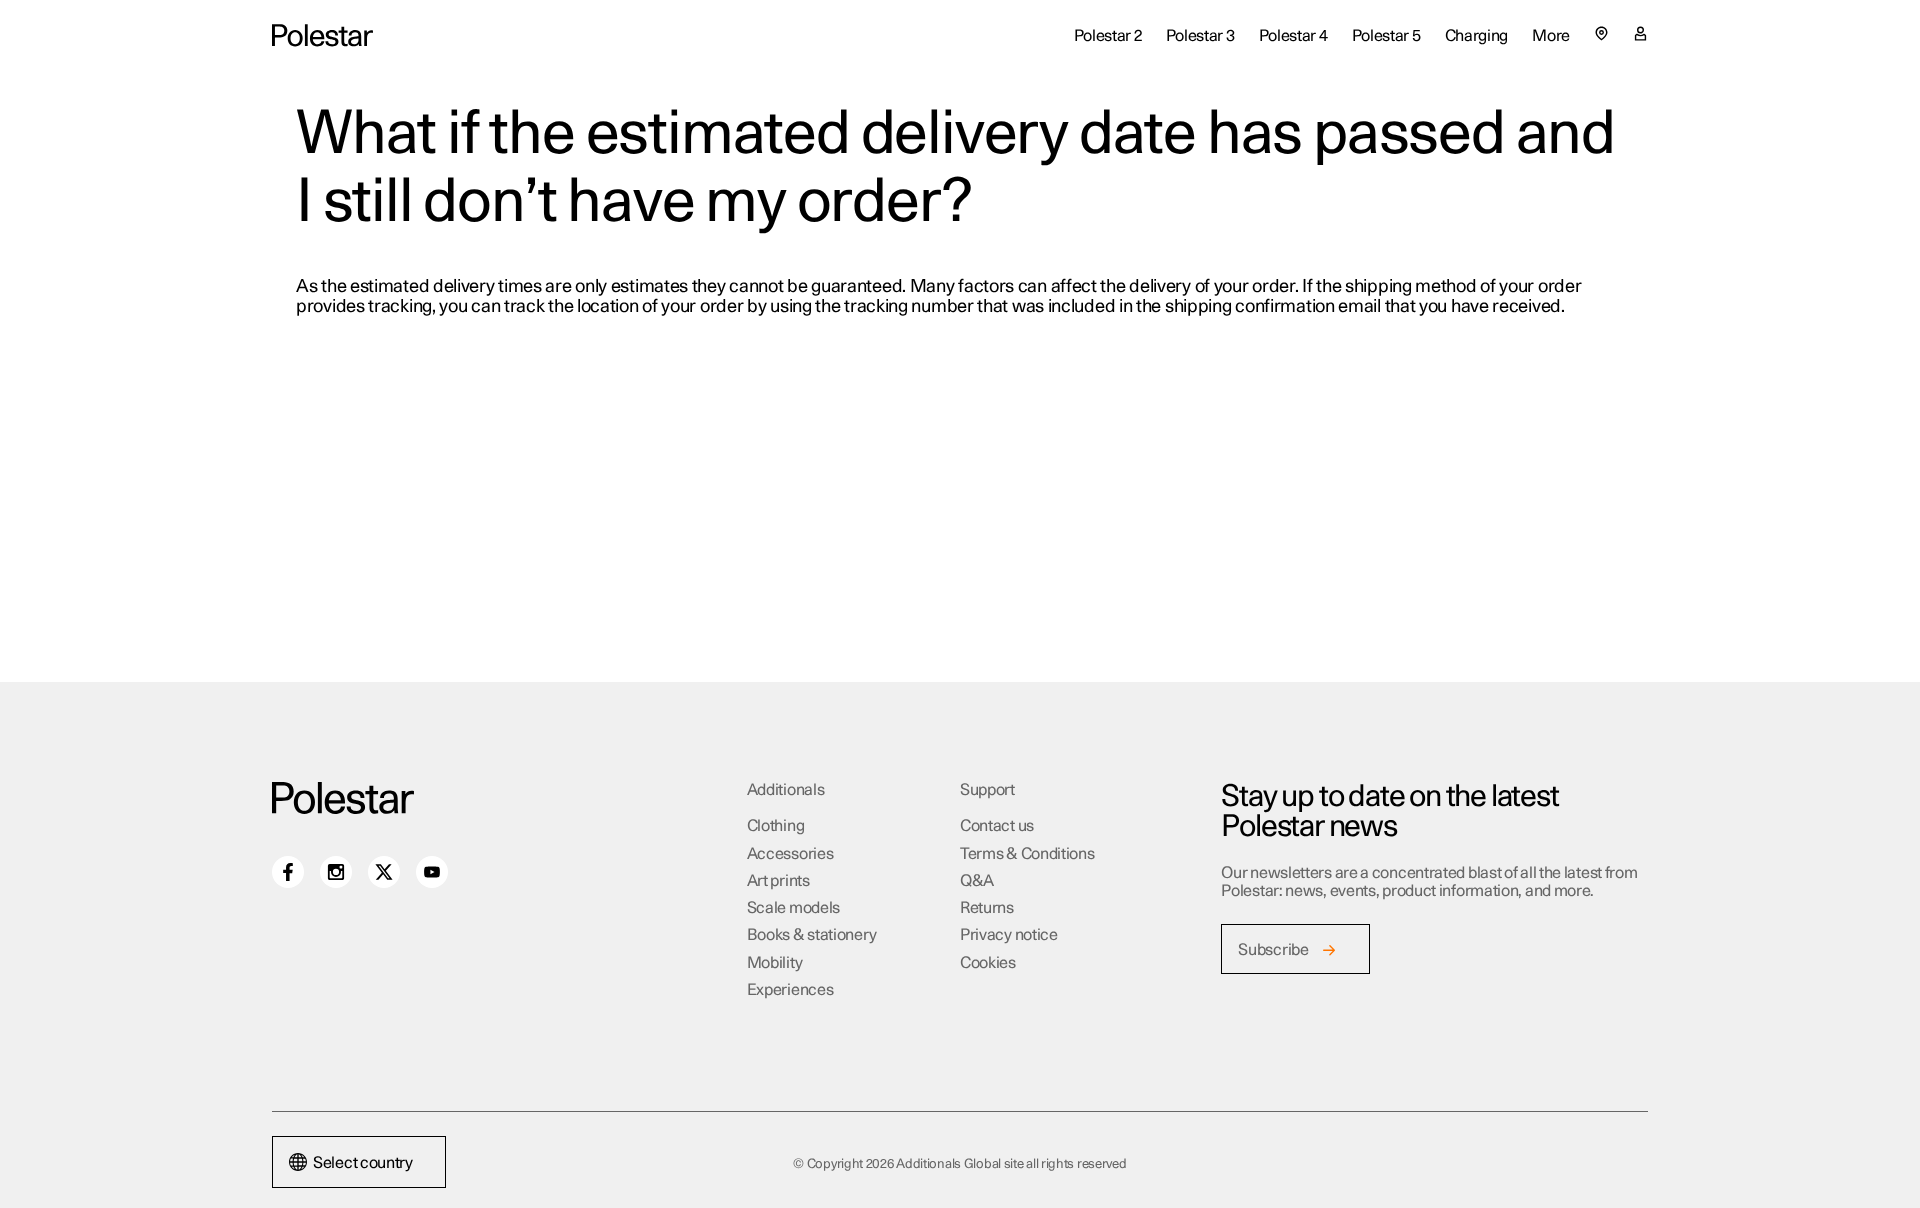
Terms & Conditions (1027, 854)
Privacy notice (1009, 935)
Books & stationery (812, 935)
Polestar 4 (1293, 36)
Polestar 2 (1108, 36)
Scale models (793, 908)
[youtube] (432, 872)
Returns (987, 908)
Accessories (790, 854)
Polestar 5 (1386, 36)
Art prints (778, 881)
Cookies (988, 963)
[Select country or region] (1601, 33)
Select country (363, 1163)
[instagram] (336, 872)
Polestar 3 (1200, 36)
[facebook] (288, 872)
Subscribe (1273, 950)
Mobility (775, 963)
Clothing (776, 826)
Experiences (790, 990)
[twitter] (384, 872)
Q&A (977, 881)
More (1551, 36)
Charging (1477, 36)
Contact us (997, 826)
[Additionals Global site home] (322, 35)
